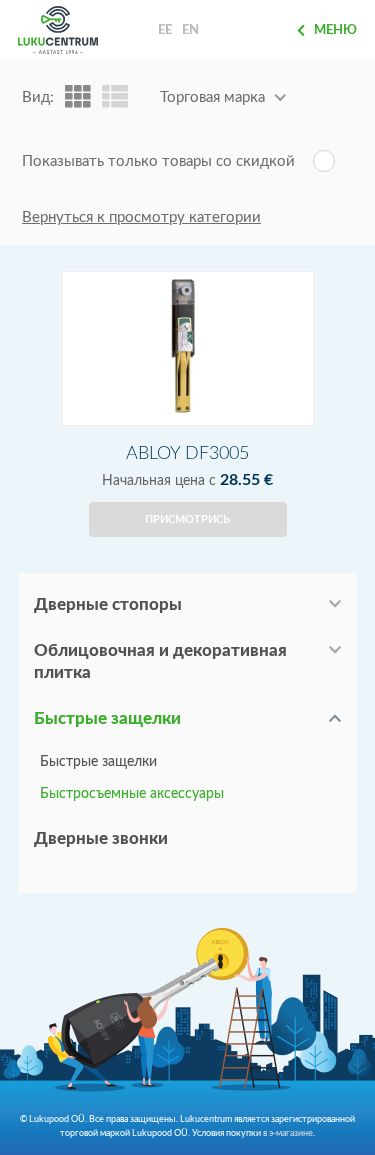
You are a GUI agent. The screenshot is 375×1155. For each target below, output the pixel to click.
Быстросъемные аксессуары (132, 794)
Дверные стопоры (108, 604)
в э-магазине (288, 1133)
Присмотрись (187, 519)
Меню (335, 30)
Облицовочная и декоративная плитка (160, 661)
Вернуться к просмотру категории (141, 217)
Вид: (38, 97)
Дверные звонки (101, 838)
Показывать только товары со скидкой (158, 161)
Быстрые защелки (107, 718)
